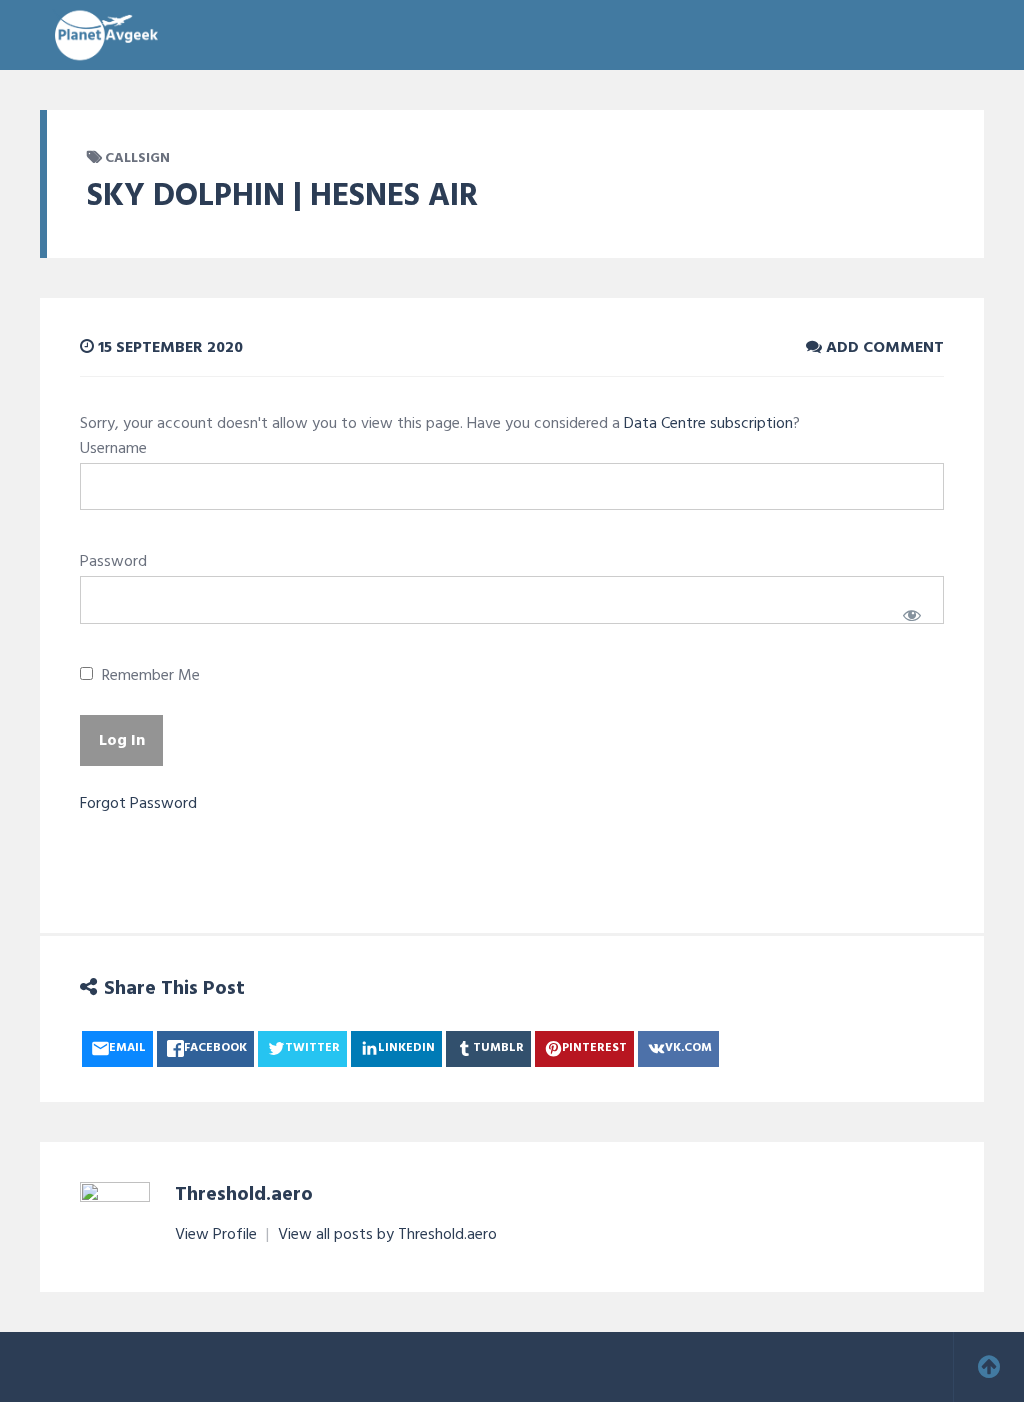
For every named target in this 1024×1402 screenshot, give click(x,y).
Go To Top (989, 1367)
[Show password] (911, 615)
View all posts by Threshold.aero (387, 1235)
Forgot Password (138, 804)
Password (113, 562)
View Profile (218, 1235)
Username (113, 449)
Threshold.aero (244, 1195)
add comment (883, 348)
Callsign (137, 158)
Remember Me (149, 676)
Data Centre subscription (708, 424)
